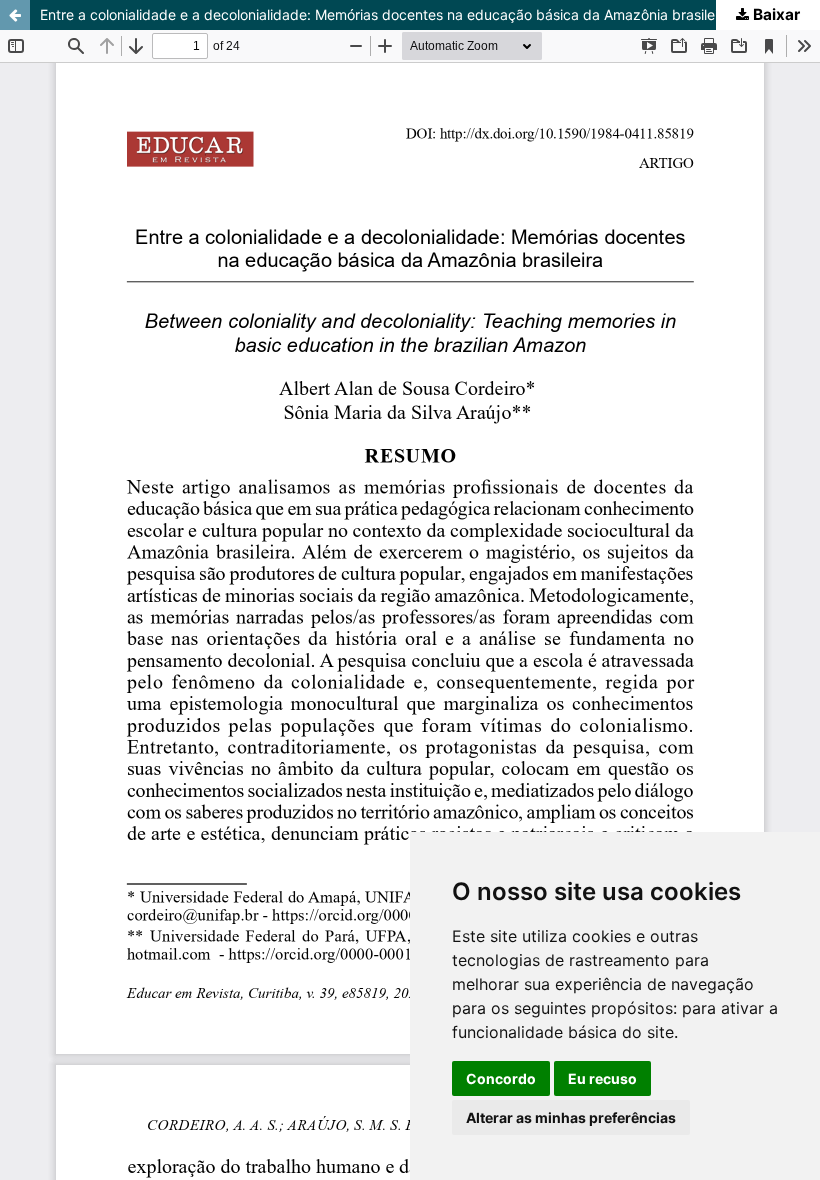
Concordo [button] (501, 1078)
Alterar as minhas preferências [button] (571, 1117)
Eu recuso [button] (602, 1078)
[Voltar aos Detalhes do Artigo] (15, 15)
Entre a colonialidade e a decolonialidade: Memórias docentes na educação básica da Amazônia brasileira (385, 14)
